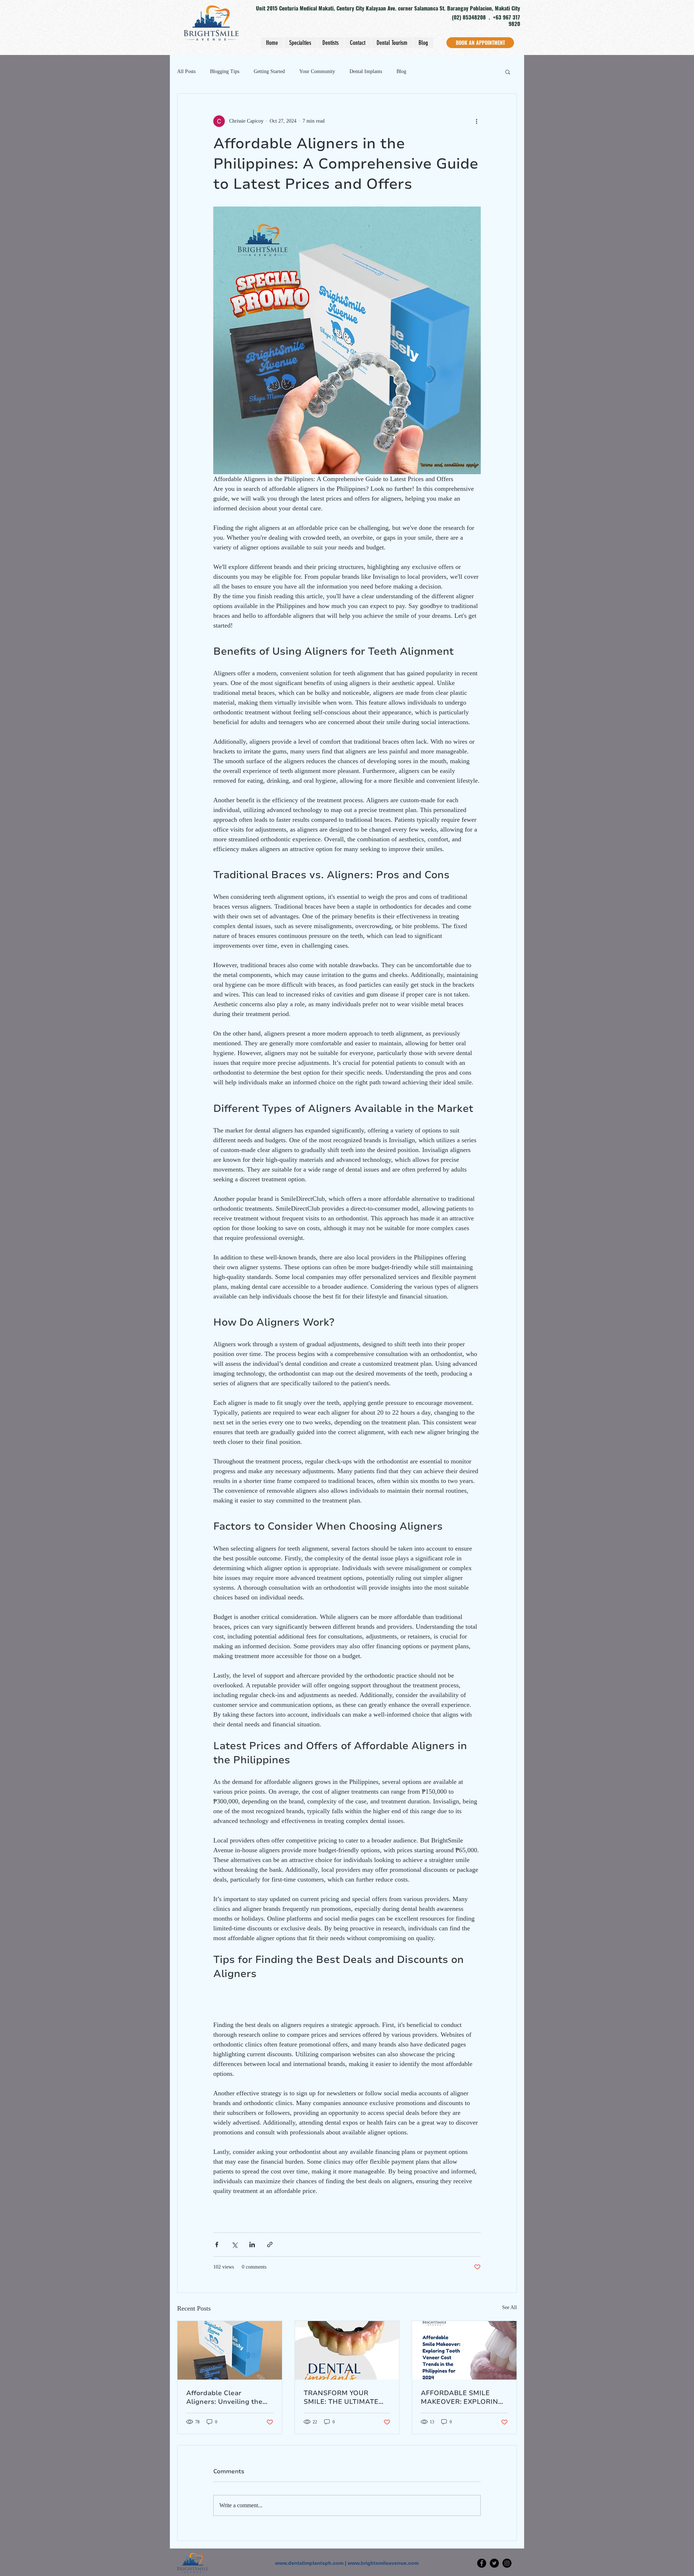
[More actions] (476, 121)
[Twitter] (494, 2563)
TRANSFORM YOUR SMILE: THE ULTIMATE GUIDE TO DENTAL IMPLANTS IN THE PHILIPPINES (341, 2397)
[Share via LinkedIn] (252, 2245)
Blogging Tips (225, 71)
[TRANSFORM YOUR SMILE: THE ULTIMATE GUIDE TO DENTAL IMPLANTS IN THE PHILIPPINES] (347, 2350)
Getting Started (269, 71)
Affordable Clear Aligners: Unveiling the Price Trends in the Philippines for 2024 (224, 2397)
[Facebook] (482, 2563)
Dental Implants (366, 71)
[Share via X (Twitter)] (234, 2245)
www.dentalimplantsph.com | (311, 2563)
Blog (401, 71)
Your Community (317, 71)
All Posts (186, 71)
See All (509, 2307)
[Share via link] (270, 2245)
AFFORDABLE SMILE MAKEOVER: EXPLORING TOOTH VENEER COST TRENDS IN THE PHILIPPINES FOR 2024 (462, 2397)
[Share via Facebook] (217, 2245)
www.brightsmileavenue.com (383, 2563)
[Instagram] (507, 2563)
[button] (508, 72)
